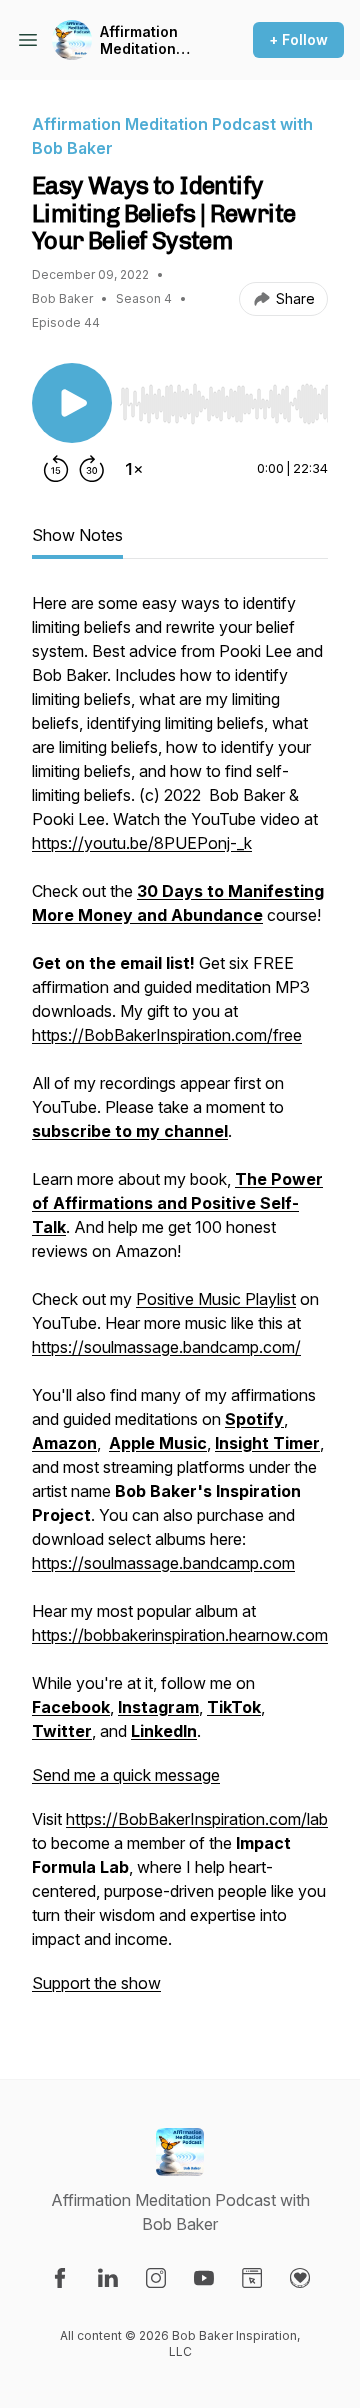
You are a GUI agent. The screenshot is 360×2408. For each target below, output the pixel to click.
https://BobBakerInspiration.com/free (167, 1035)
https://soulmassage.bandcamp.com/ (166, 1347)
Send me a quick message (126, 1775)
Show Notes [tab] (77, 535)
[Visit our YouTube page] (204, 2278)
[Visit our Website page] (252, 2278)
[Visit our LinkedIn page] (108, 2278)
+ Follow (298, 39)
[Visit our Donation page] (300, 2278)
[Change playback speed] (134, 469)
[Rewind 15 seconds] (56, 469)
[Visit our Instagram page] (156, 2278)
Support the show (96, 1983)
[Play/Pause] (72, 403)
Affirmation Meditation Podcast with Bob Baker (146, 40)
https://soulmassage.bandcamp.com (163, 1563)
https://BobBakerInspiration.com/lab (197, 1819)
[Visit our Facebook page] (60, 2278)
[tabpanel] (180, 1303)
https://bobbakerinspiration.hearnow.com (180, 1635)
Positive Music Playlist (216, 1299)
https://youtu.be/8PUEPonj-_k (142, 843)
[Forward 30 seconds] (92, 469)
